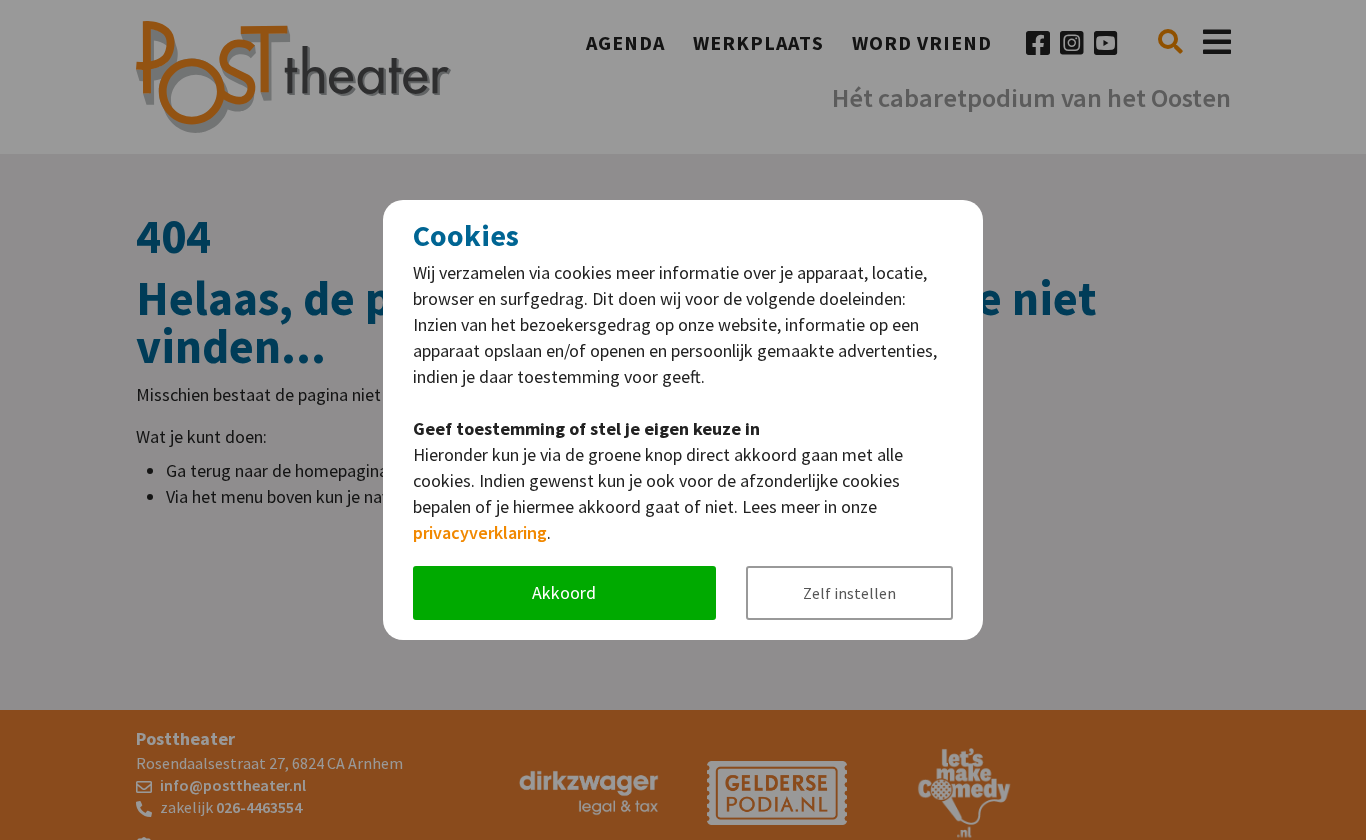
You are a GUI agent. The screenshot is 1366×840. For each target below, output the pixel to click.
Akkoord (564, 592)
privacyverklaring (480, 532)
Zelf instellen (849, 593)
